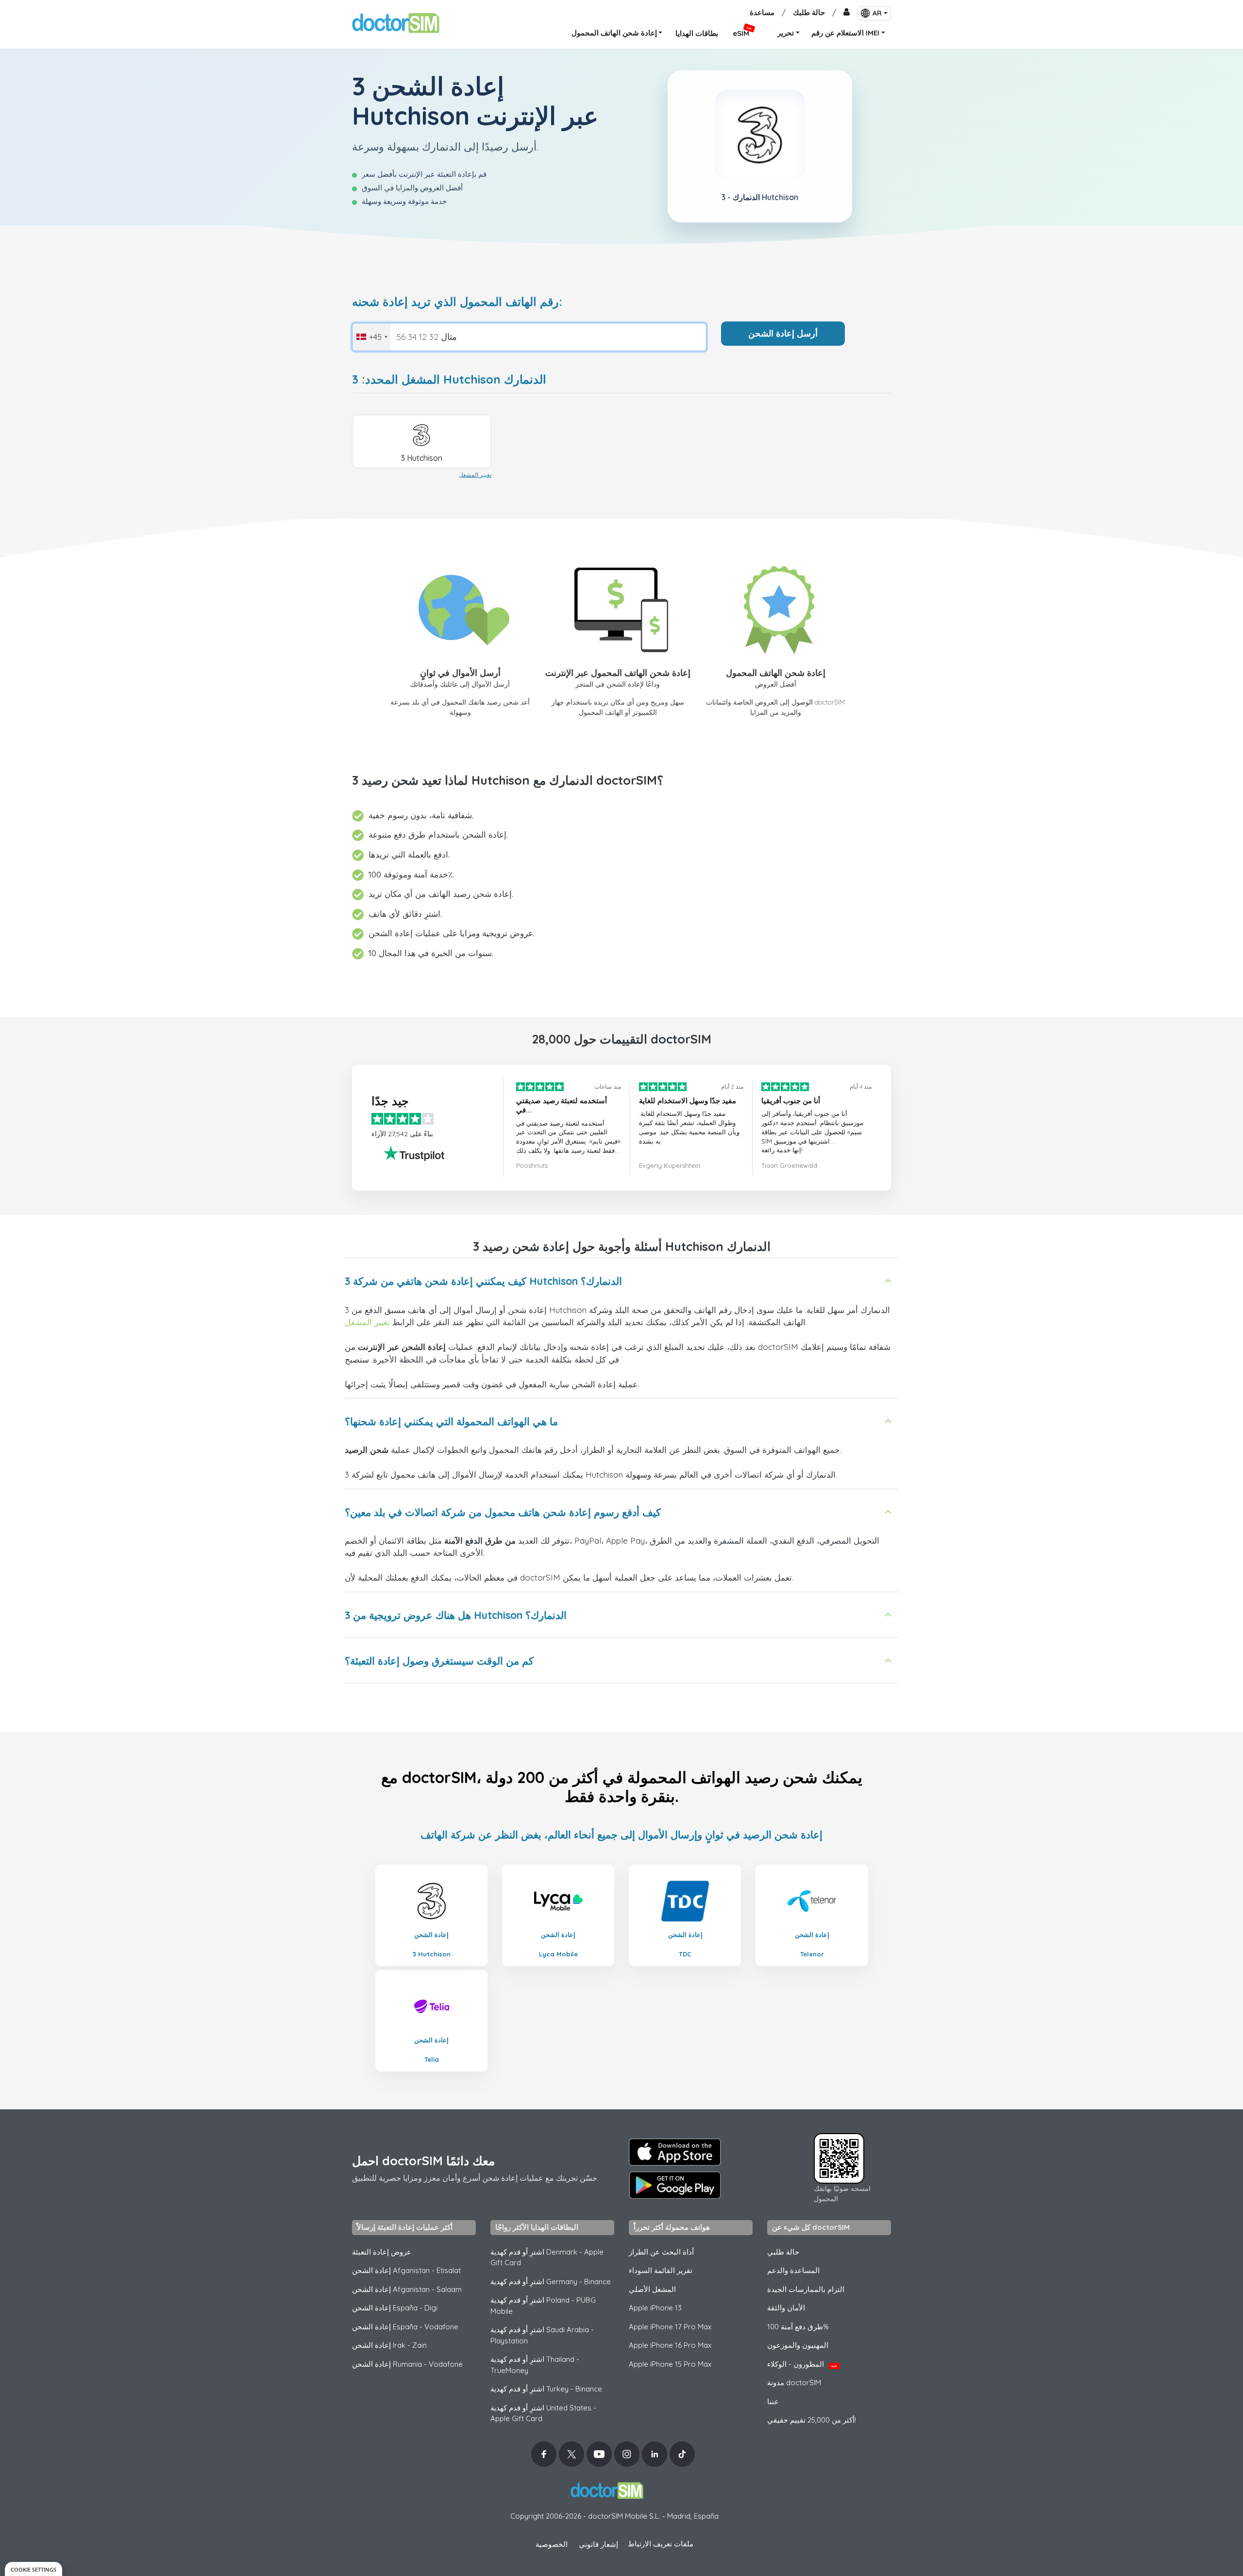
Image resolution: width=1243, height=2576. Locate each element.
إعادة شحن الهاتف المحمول (776, 673)
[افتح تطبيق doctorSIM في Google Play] (675, 2185)
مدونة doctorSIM (794, 2382)
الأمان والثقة (786, 2308)
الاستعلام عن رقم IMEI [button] (845, 33)
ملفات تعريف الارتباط (661, 2544)
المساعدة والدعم (793, 2270)
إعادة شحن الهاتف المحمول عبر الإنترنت (618, 673)
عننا (773, 2401)
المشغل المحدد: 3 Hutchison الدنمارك (449, 379)
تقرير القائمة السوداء (661, 2270)
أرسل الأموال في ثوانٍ (460, 673)
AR (877, 13)
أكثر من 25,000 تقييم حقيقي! (812, 2420)
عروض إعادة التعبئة (382, 2252)
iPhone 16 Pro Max (670, 2345)
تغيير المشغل (475, 475)
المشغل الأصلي (652, 2289)
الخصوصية (552, 2544)
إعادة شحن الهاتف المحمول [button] (614, 33)
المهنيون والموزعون (798, 2345)
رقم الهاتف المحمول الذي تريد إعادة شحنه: (457, 302)
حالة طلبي (783, 2252)
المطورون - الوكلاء (802, 2364)
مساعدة (762, 12)
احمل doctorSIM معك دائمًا (423, 2161)
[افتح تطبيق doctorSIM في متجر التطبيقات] (675, 2152)
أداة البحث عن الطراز (661, 2252)
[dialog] (34, 2569)
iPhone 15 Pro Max (670, 2364)
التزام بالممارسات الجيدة (806, 2289)
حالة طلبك (809, 12)
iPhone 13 (655, 2308)
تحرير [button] (786, 33)
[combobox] (371, 337)
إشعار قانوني (598, 2544)
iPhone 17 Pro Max (670, 2327)
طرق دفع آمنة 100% (798, 2327)
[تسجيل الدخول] (847, 13)
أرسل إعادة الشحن (783, 333)
